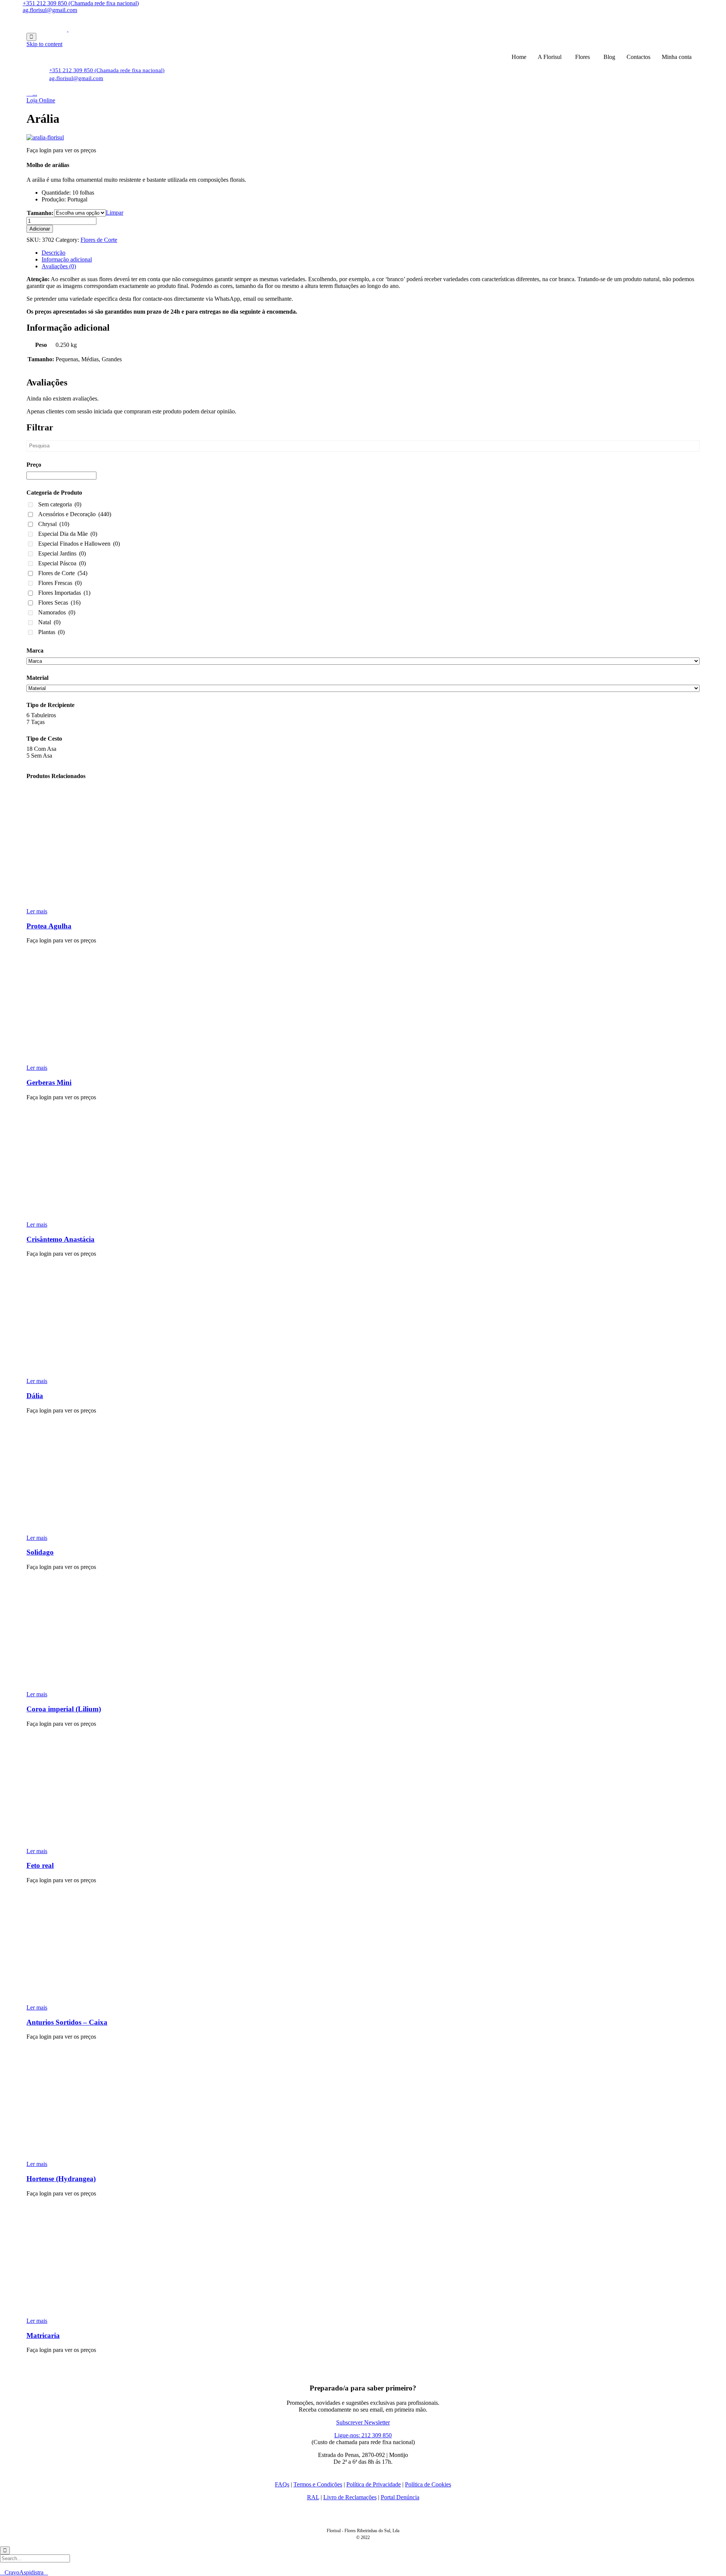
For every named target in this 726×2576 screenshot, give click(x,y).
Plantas (51, 632)
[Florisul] (68, 29)
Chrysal (54, 524)
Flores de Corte (99, 240)
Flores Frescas (60, 583)
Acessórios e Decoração (75, 514)
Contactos (638, 57)
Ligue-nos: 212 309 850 (363, 2435)
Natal (49, 622)
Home (519, 57)
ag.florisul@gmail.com (50, 10)
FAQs (282, 2484)
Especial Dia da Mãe (68, 534)
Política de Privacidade (374, 2484)
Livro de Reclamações (350, 2497)
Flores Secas (59, 603)
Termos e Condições (318, 2484)
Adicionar (40, 229)
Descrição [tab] (54, 253)
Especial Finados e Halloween (79, 544)
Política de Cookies (428, 2484)
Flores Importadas (64, 593)
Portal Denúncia (400, 2497)
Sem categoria (60, 504)
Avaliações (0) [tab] (59, 266)
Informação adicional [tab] (67, 259)
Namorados (57, 612)
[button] (41, 100)
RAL (313, 2497)
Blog (609, 57)
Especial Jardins (62, 553)
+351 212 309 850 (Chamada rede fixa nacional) (81, 3)
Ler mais (37, 911)
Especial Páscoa (62, 563)
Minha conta (677, 57)
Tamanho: (40, 213)
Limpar (115, 213)
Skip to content (44, 44)
